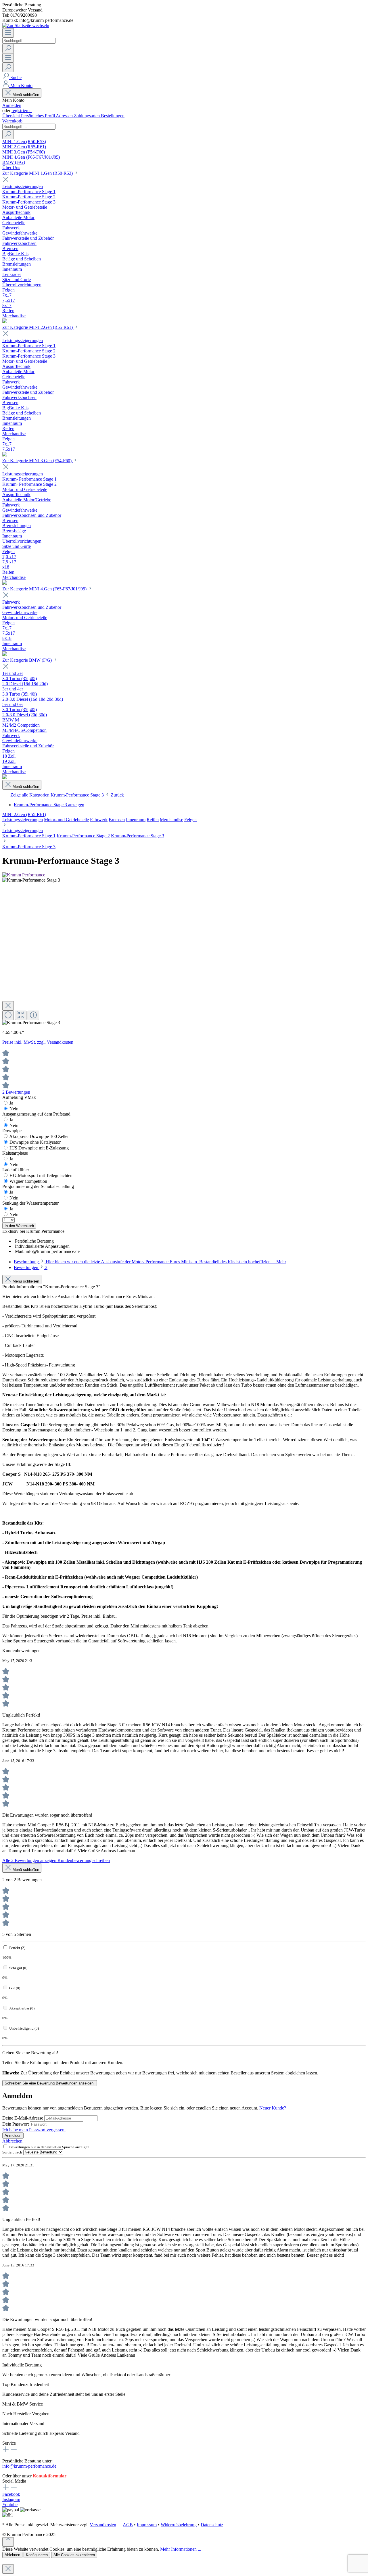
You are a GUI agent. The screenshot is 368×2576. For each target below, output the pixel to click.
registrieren (22, 111)
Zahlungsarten (87, 116)
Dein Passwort (16, 2124)
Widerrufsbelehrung (179, 2525)
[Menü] (8, 33)
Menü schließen (26, 95)
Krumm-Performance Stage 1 (29, 836)
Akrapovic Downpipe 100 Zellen (39, 1136)
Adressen (65, 116)
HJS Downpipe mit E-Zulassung (39, 1148)
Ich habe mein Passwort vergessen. (34, 2130)
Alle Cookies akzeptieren (74, 2555)
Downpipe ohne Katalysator (35, 1142)
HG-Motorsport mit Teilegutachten (41, 1175)
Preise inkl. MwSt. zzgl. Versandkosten (38, 1042)
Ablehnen (12, 2555)
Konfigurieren (37, 2555)
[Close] (8, 1006)
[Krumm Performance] (24, 875)
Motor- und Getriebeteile (66, 820)
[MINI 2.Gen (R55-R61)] (5, 455)
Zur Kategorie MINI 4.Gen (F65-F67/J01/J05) (45, 589)
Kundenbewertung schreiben (84, 1860)
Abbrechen (12, 2141)
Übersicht (12, 116)
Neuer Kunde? (273, 2108)
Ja (11, 1103)
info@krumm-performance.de (29, 2466)
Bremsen (117, 820)
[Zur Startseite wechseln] (26, 25)
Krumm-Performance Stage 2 (83, 836)
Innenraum (136, 820)
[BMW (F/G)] (5, 777)
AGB (128, 2525)
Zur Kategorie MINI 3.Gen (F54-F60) (38, 461)
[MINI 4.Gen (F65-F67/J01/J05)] (5, 654)
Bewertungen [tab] (31, 1267)
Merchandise (171, 820)
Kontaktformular (50, 2476)
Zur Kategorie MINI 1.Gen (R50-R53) (38, 173)
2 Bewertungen (16, 1092)
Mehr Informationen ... (181, 2549)
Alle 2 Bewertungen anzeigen (30, 1860)
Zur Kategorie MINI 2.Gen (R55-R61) (38, 327)
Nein (14, 1109)
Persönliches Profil (38, 116)
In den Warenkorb (19, 1226)
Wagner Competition (28, 1181)
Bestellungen (113, 116)
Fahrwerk (99, 820)
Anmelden (12, 105)
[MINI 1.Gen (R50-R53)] (5, 321)
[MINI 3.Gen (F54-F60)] (5, 583)
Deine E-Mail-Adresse (23, 2118)
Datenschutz (212, 2525)
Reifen (153, 820)
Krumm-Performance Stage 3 (138, 836)
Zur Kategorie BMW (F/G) (28, 660)
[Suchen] (8, 48)
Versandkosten (103, 2525)
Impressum (147, 2525)
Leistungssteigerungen (23, 820)
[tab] (150, 1262)
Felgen (190, 820)
